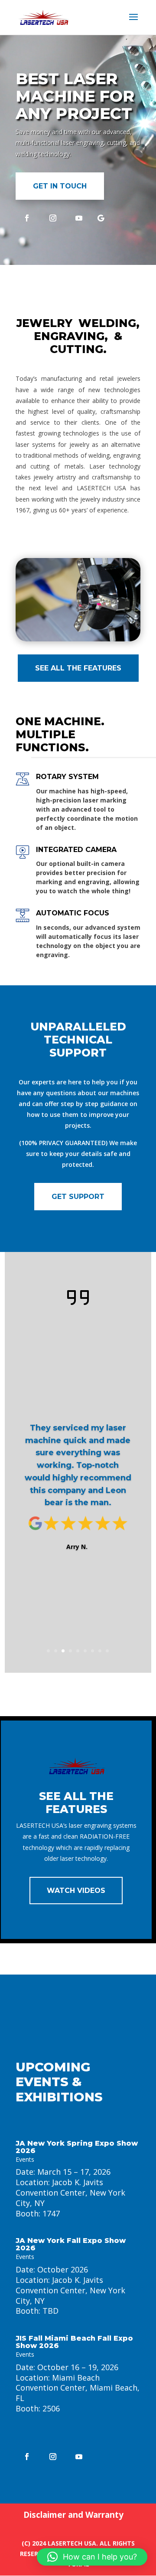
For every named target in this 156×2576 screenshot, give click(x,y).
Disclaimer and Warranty (73, 2515)
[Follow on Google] (101, 218)
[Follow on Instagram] (53, 218)
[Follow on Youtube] (79, 218)
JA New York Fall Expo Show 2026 (71, 2244)
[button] (92, 2557)
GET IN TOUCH (60, 186)
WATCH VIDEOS (76, 1891)
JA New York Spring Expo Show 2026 (77, 2147)
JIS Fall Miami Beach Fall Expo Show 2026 (74, 2342)
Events (25, 2159)
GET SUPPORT (78, 1197)
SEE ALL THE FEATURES (78, 668)
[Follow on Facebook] (27, 218)
